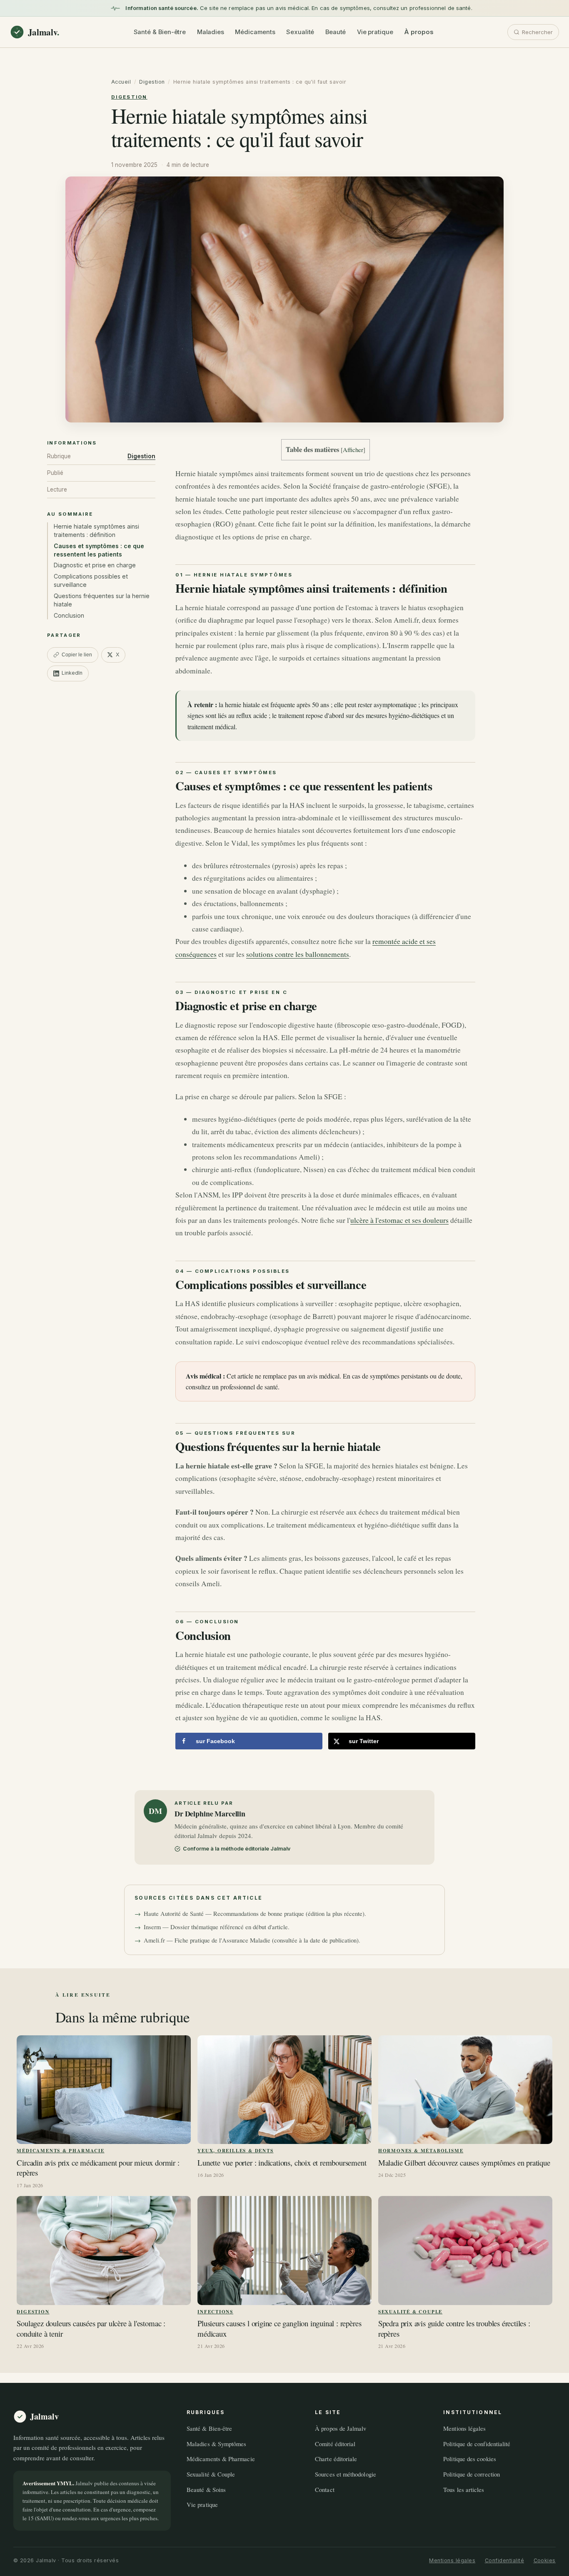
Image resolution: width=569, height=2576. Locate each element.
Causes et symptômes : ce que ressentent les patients (99, 550)
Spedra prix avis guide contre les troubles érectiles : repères (454, 2329)
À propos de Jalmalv (341, 2428)
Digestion (152, 82)
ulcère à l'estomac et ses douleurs (399, 1220)
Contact (325, 2489)
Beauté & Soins (206, 2489)
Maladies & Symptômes (216, 2444)
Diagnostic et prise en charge (95, 565)
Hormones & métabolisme (421, 2150)
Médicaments (255, 32)
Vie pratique (375, 32)
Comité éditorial (335, 2444)
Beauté (336, 32)
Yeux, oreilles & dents (235, 2150)
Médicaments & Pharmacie (60, 2150)
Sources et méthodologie (346, 2474)
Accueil (121, 82)
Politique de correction (472, 2474)
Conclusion (69, 615)
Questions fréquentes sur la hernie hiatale (102, 600)
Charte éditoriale (336, 2459)
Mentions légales (464, 2428)
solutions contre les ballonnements (298, 954)
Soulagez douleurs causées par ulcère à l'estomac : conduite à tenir (91, 2329)
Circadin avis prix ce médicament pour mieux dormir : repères (98, 2168)
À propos (418, 32)
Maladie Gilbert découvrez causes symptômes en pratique (464, 2163)
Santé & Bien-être (160, 32)
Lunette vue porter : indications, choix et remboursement (282, 2163)
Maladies (211, 32)
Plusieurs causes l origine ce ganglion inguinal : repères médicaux (279, 2329)
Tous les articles (464, 2489)
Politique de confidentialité (477, 2444)
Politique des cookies (470, 2459)
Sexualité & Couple (410, 2311)
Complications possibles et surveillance (91, 580)
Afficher (353, 450)
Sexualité (300, 32)
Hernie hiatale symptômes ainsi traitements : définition (96, 530)
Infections (215, 2311)
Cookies (545, 2560)
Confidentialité (505, 2560)
